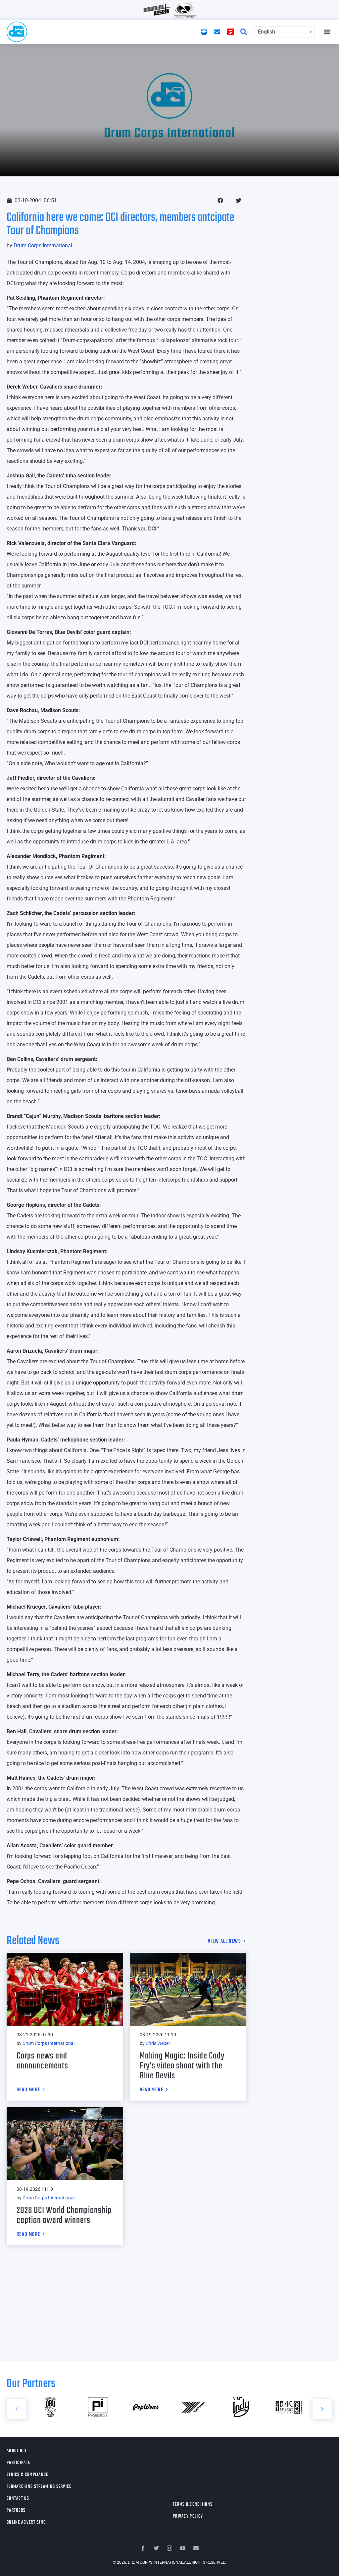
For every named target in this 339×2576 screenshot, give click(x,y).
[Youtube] (183, 2548)
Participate (18, 2463)
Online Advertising (26, 2522)
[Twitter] (156, 2548)
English (266, 32)
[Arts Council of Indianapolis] (289, 2407)
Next (322, 2409)
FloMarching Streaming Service (39, 2487)
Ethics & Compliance (27, 2475)
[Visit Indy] (193, 2407)
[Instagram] (169, 2548)
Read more (28, 2090)
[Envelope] (196, 2548)
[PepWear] (98, 2407)
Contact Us (18, 2499)
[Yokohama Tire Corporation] (146, 2407)
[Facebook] (143, 2548)
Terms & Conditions (193, 2505)
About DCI (17, 2451)
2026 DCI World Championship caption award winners (64, 2215)
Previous (17, 2409)
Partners (16, 2511)
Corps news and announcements (42, 2061)
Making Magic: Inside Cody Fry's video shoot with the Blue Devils (182, 2066)
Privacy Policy (188, 2516)
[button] (327, 32)
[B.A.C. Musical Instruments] (241, 2407)
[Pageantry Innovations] (50, 2407)
